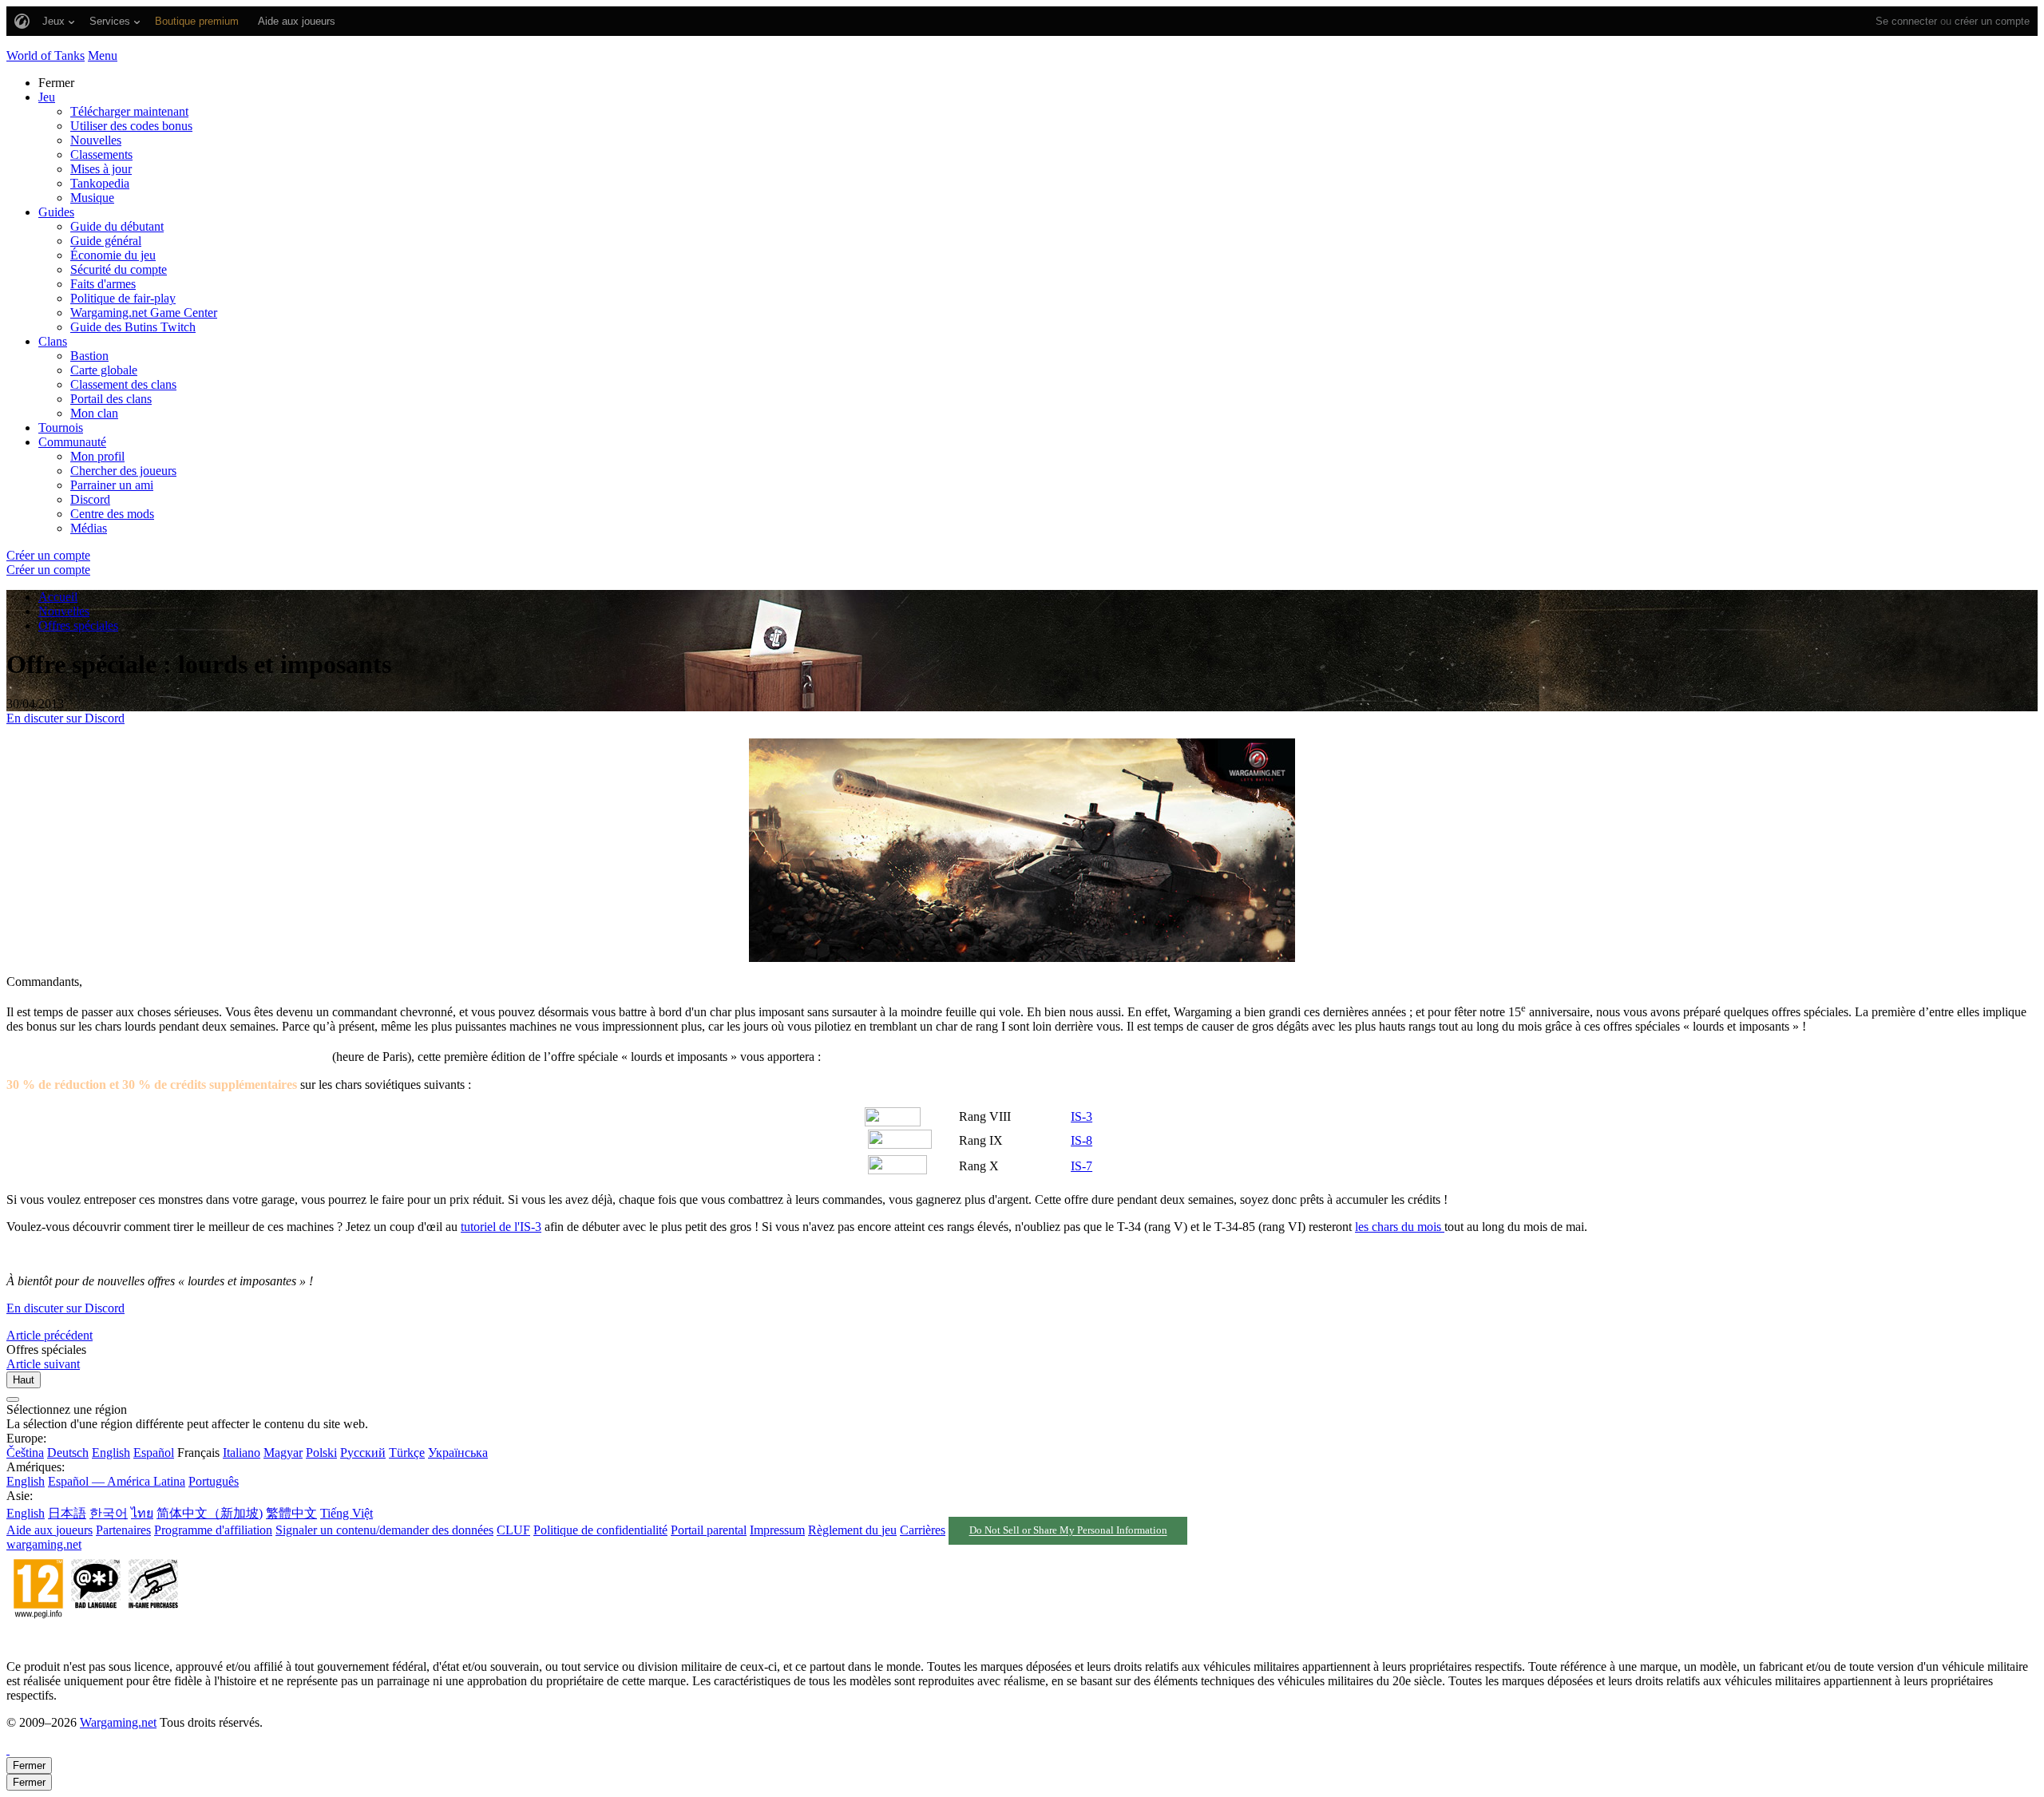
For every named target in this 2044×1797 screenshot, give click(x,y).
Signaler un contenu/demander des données (384, 1530)
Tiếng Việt (347, 1513)
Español (154, 1453)
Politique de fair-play (123, 298)
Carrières (923, 1530)
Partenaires (123, 1530)
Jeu (47, 97)
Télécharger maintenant (129, 111)
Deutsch (68, 1453)
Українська (458, 1453)
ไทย (142, 1513)
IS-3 (1081, 1116)
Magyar (283, 1453)
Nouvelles (96, 140)
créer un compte (1992, 21)
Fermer (29, 1765)
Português (214, 1481)
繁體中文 (291, 1513)
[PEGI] (96, 1639)
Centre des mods (112, 514)
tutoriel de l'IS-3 (501, 1227)
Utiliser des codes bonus (131, 126)
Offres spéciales (78, 625)
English (111, 1453)
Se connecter (1906, 21)
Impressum (777, 1530)
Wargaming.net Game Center (144, 313)
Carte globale (104, 370)
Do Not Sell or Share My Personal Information (1068, 1531)
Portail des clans (111, 399)
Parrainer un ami (112, 485)
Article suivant (43, 1364)
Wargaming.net (118, 1722)
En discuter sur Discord (65, 718)
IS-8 (1081, 1140)
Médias (89, 528)
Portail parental (709, 1530)
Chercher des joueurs (123, 471)
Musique (92, 198)
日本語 (67, 1513)
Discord (90, 499)
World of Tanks (46, 55)
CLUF (513, 1530)
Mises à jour (101, 169)
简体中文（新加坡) (210, 1513)
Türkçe (407, 1453)
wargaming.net (44, 1544)
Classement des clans (123, 384)
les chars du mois (1400, 1227)
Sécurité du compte (119, 269)
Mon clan (94, 413)
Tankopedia (100, 183)
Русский (363, 1453)
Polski (321, 1453)
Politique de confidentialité (600, 1530)
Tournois (61, 427)
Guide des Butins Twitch (133, 327)
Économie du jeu (113, 255)
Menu (103, 55)
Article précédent (50, 1335)
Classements (101, 154)
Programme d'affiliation (213, 1530)
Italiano (242, 1453)
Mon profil (97, 456)
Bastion (89, 356)
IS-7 (1081, 1166)
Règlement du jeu (852, 1530)
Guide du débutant (117, 226)
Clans (53, 341)
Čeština (25, 1453)
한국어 (109, 1513)
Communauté (72, 442)
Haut (24, 1380)
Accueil (58, 597)
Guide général (106, 241)
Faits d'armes (103, 284)
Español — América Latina (117, 1481)
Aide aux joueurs (50, 1530)
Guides (56, 212)
